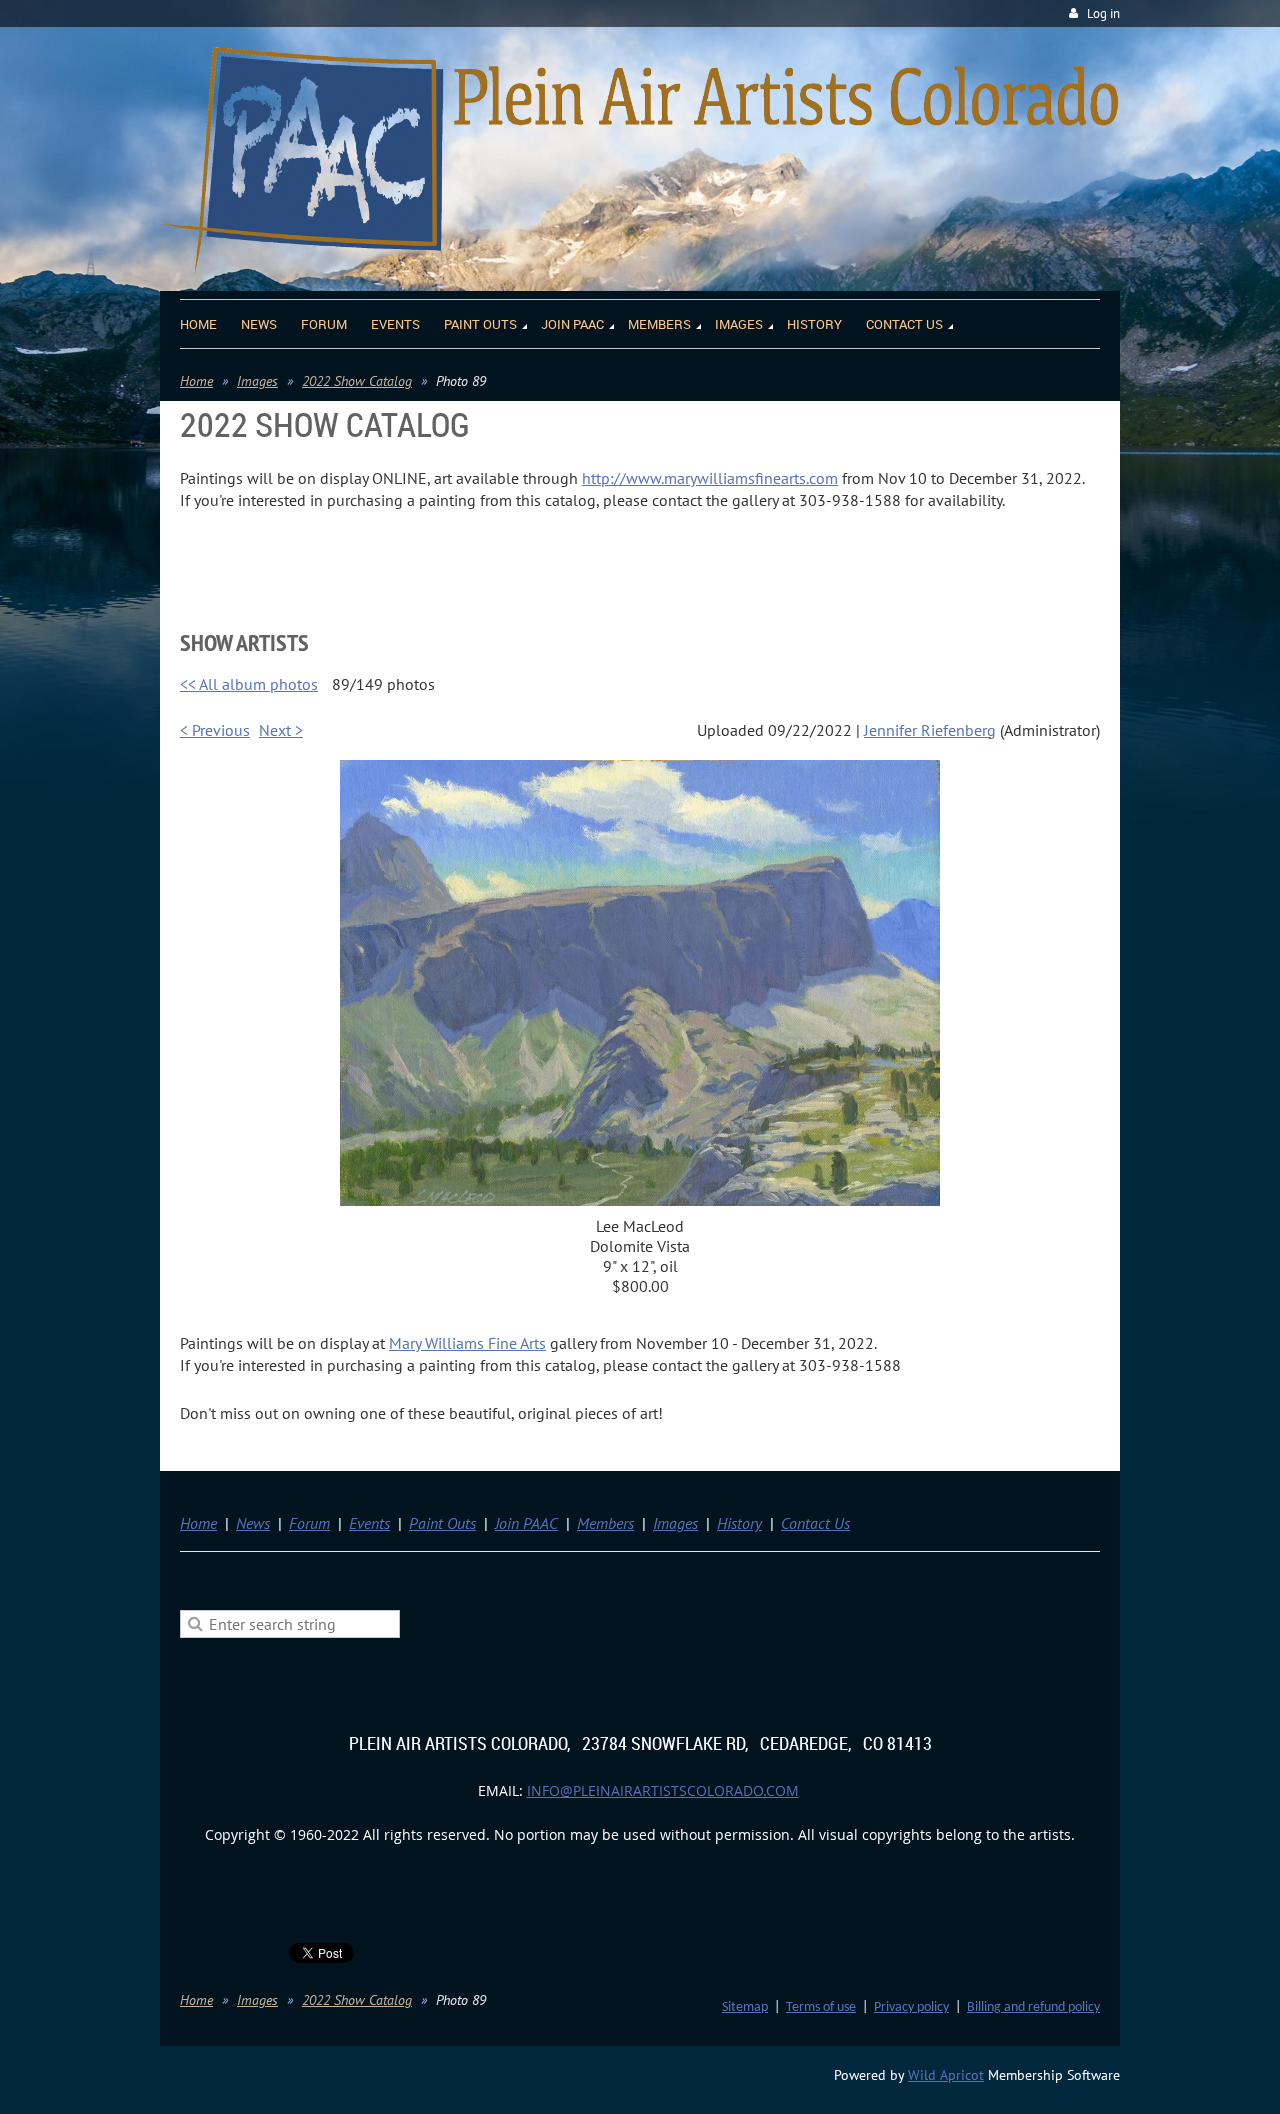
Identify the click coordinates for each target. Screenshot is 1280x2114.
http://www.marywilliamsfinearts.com (710, 478)
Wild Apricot (946, 2075)
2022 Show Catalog (357, 381)
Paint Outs (442, 1523)
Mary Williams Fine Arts (467, 1343)
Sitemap (745, 2007)
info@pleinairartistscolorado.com (663, 1790)
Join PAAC (526, 1523)
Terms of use (821, 2007)
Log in (1103, 13)
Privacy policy (911, 2007)
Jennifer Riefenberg (930, 730)
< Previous (215, 730)
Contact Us (815, 1523)
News (253, 1523)
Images (257, 381)
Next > (281, 730)
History (739, 1523)
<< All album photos (249, 684)
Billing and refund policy (1033, 2007)
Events (369, 1523)
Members (605, 1523)
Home (196, 381)
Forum (309, 1523)
